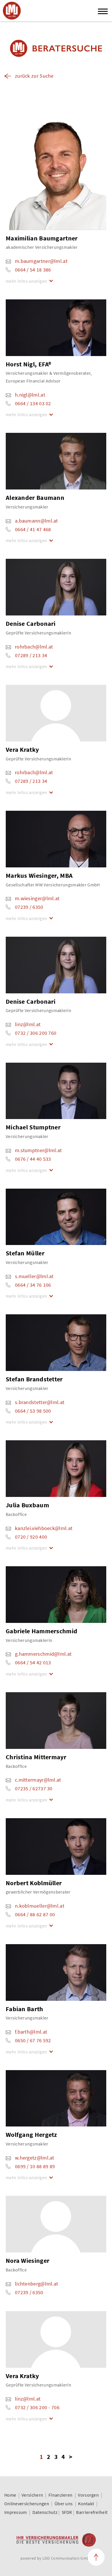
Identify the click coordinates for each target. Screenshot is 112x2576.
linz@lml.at (28, 1024)
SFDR (67, 2512)
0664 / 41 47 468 (33, 529)
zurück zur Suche (34, 76)
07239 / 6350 (29, 907)
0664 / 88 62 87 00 (35, 1914)
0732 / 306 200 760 (36, 1033)
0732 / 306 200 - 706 (37, 2407)
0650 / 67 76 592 (33, 2040)
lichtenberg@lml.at (36, 2284)
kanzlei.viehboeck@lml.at (44, 1528)
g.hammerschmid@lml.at (43, 1654)
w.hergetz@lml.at (35, 2158)
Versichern (32, 2495)
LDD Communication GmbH (67, 2558)
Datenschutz (45, 2512)
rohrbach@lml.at (34, 647)
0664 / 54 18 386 (33, 270)
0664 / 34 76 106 (33, 1285)
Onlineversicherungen (27, 2504)
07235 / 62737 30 (34, 1788)
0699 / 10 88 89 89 (35, 2166)
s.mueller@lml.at (34, 1276)
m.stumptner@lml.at (38, 1150)
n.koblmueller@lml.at (40, 1906)
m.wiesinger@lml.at (37, 898)
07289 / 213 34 (31, 655)
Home (10, 2495)
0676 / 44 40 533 (33, 1159)
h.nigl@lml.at (30, 395)
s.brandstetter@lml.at (40, 1402)
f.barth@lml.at (31, 2032)
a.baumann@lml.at (36, 521)
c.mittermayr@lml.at (38, 1780)
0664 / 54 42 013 (33, 1662)
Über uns (64, 2504)
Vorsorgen (88, 2495)
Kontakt (86, 2504)
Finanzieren (60, 2495)
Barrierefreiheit (92, 2512)
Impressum (16, 2512)
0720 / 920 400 (31, 1537)
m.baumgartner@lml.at (41, 261)
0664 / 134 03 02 (33, 403)
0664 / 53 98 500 (33, 1411)
